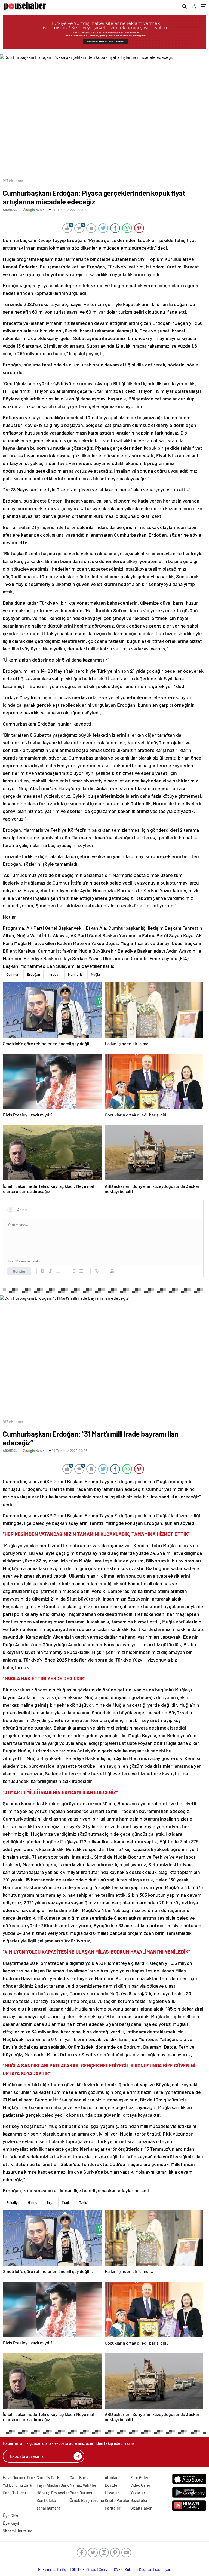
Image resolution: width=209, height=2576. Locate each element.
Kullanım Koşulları (139, 2569)
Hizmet (33, 2202)
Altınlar (111, 2477)
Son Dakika (46, 2500)
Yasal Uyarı (163, 2569)
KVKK (118, 2569)
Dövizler (112, 2485)
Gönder (19, 1271)
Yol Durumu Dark (17, 2485)
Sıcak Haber (141, 2508)
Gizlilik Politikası (84, 2569)
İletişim (64, 2569)
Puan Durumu (82, 2493)
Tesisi (83, 2202)
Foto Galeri (140, 2477)
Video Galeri (141, 2485)
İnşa (50, 2202)
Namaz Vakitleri (84, 2485)
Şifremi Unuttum (17, 2531)
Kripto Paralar (117, 2500)
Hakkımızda (47, 2569)
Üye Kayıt (11, 2523)
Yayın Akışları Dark (53, 2485)
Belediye (13, 2202)
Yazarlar (138, 2493)
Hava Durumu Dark (19, 2477)
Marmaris (75, 974)
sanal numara (48, 2508)
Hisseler (112, 2493)
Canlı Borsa (80, 2477)
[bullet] (81, 1271)
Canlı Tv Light (15, 2493)
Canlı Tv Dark (48, 2477)
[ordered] (73, 1271)
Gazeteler (139, 2500)
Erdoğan (33, 974)
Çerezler (105, 2569)
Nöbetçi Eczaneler (53, 2493)
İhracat (54, 974)
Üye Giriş (10, 2516)
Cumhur (12, 974)
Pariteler (113, 2508)
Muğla (95, 974)
